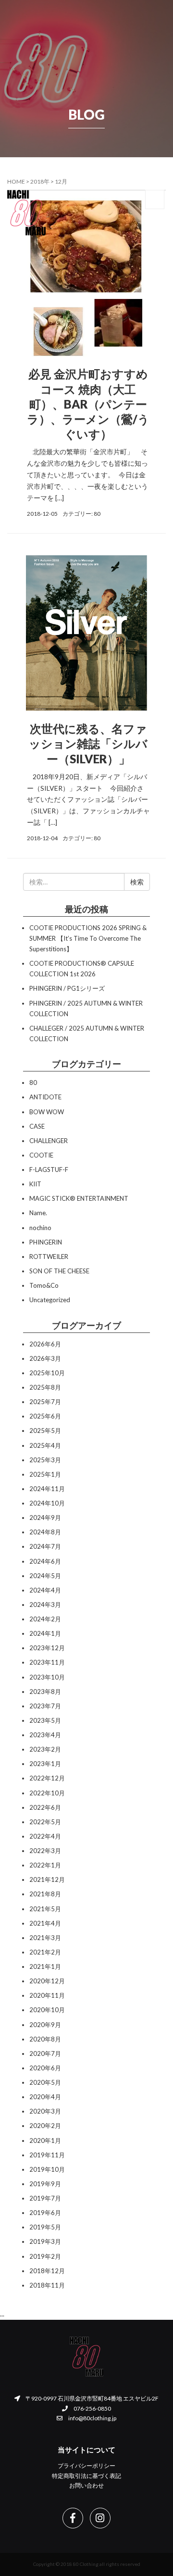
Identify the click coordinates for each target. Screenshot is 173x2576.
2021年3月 (45, 1938)
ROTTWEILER (49, 1257)
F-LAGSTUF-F (49, 1170)
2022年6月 (45, 1807)
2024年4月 (45, 1590)
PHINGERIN (46, 1242)
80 (97, 514)
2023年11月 (47, 1662)
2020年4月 (45, 2097)
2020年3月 (45, 2111)
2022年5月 (45, 1822)
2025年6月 (45, 1416)
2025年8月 (45, 1387)
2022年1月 (45, 1865)
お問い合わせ (86, 2485)
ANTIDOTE (45, 1097)
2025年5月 (45, 1431)
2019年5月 (45, 2227)
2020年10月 (47, 2010)
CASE (37, 1126)
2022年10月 (47, 1793)
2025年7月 (45, 1402)
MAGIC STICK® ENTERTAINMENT (79, 1198)
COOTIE (41, 1155)
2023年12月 (47, 1648)
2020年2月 (45, 2126)
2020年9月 (45, 2025)
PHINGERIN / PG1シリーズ (67, 988)
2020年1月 (45, 2140)
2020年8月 (45, 2039)
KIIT (35, 1184)
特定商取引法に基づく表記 (86, 2476)
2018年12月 (47, 2271)
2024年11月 (47, 1489)
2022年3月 (45, 1851)
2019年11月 (47, 2155)
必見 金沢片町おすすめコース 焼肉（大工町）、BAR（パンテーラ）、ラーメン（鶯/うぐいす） (88, 404)
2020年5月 (45, 2082)
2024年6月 (45, 1561)
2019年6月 (45, 2213)
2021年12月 (47, 1879)
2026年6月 (45, 1344)
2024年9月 (45, 1518)
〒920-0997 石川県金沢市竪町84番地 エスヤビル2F (92, 2398)
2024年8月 (45, 1532)
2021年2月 (45, 1952)
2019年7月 (45, 2198)
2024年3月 (45, 1605)
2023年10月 (47, 1677)
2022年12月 (47, 1778)
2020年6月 (45, 2068)
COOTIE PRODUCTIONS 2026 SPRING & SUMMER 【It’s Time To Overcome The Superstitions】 (88, 938)
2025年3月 (45, 1460)
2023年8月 (45, 1692)
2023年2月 (45, 1749)
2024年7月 (45, 1546)
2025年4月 (45, 1445)
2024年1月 (45, 1633)
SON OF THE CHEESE (59, 1271)
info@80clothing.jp (92, 2418)
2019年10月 (47, 2169)
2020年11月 (47, 1995)
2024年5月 (45, 1576)
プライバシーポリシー (86, 2466)
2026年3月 (45, 1358)
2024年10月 (47, 1503)
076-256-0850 (92, 2408)
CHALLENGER (49, 1141)
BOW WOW (47, 1112)
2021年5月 (45, 1909)
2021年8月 (45, 1894)
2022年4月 (45, 1836)
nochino (40, 1228)
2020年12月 (47, 1981)
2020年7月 (45, 2053)
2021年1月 (45, 1966)
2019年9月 (45, 2184)
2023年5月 (45, 1720)
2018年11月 (47, 2285)
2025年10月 (47, 1373)
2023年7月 (45, 1706)
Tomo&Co (44, 1285)
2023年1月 (45, 1764)
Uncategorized (50, 1300)
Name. (38, 1213)
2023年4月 (45, 1735)
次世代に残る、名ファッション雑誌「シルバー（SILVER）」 (88, 743)
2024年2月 (45, 1619)
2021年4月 (45, 1923)
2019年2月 (45, 2256)
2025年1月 (45, 1474)
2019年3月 (45, 2241)
